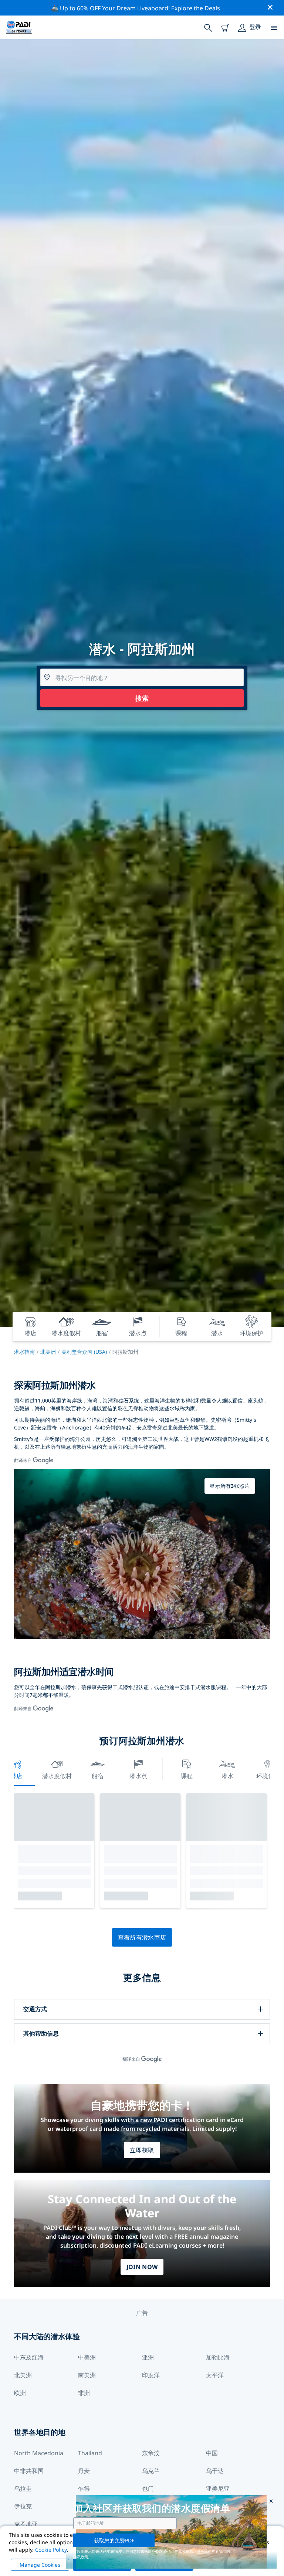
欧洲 (20, 2393)
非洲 (84, 2393)
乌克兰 (151, 2471)
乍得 (84, 2488)
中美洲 (87, 2357)
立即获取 (142, 2150)
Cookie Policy (51, 2550)
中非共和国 (29, 2471)
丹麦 (84, 2471)
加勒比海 (218, 2357)
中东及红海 (29, 2357)
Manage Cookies (40, 2565)
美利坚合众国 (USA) (84, 1352)
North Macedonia (39, 2453)
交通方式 (35, 2009)
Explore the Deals (196, 8)
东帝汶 (151, 2453)
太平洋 (215, 2375)
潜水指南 (24, 1352)
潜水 (227, 1776)
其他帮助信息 (41, 2033)
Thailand (90, 2453)
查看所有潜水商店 (142, 1937)
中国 (212, 2453)
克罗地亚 (26, 2524)
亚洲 (148, 2357)
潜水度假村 (57, 1776)
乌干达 (215, 2471)
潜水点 (138, 1776)
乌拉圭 (23, 2488)
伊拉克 (23, 2506)
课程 (187, 1776)
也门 (148, 2488)
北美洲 (48, 1352)
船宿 (98, 1776)
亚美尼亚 (218, 2488)
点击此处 (204, 2551)
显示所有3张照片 (230, 1486)
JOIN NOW (142, 2267)
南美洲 (87, 2375)
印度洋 (151, 2375)
